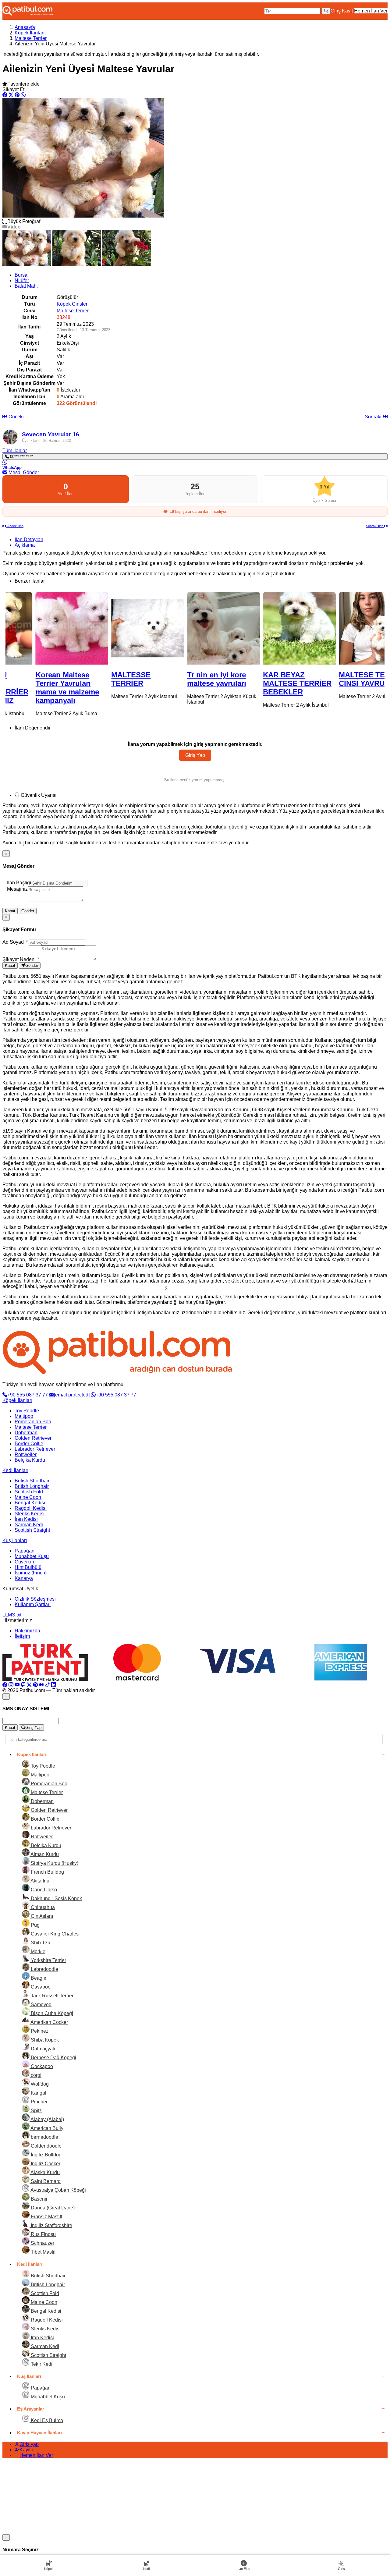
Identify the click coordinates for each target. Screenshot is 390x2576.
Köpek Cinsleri (73, 304)
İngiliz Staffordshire (51, 2225)
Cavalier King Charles (54, 1934)
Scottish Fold (29, 1492)
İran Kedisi (26, 1519)
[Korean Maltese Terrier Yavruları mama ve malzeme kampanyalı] (43, 628)
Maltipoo (24, 1416)
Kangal (38, 2093)
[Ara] (326, 11)
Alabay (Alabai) (47, 2119)
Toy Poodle (27, 1411)
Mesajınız (17, 889)
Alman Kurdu (44, 1854)
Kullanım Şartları (33, 1604)
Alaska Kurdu (45, 2172)
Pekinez (39, 2031)
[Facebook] (5, 1685)
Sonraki (374, 417)
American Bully (46, 2128)
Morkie (37, 1952)
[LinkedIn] (54, 1685)
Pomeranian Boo (33, 1422)
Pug (35, 1925)
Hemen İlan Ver (371, 11)
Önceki (16, 417)
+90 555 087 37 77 (28, 1395)
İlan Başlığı (19, 883)
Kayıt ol (28, 2450)
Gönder (28, 911)
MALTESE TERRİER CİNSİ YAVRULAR (344, 679)
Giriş (336, 11)
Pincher (39, 2102)
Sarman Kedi (29, 1525)
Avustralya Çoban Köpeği (58, 2190)
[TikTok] (48, 1685)
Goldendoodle (46, 2146)
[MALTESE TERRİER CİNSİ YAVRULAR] (347, 628)
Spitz (36, 2111)
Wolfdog (39, 2084)
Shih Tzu (40, 1943)
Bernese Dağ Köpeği (53, 2058)
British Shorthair (32, 1481)
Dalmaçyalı (42, 2049)
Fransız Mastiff (46, 2217)
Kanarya (24, 1578)
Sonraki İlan (375, 526)
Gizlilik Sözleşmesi (35, 1599)
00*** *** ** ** (21, 457)
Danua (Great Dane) (52, 2208)
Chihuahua (42, 1907)
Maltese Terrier (31, 38)
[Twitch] (23, 1685)
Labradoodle (44, 1969)
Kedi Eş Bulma (46, 2420)
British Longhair (32, 1486)
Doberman (26, 1433)
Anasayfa (25, 27)
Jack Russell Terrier (51, 1996)
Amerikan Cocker (49, 2022)
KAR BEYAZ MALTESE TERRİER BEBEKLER (269, 683)
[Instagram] (11, 1685)
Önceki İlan (15, 526)
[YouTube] (17, 1685)
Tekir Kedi (41, 2364)
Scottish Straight (32, 1530)
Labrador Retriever (35, 1449)
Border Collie (29, 1444)
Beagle (38, 1978)
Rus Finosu (43, 2234)
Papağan (25, 1551)
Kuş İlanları (15, 1540)
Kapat (10, 911)
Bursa (21, 275)
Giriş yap (29, 2444)
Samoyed (41, 2005)
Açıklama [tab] (25, 545)
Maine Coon (28, 1497)
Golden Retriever (33, 1438)
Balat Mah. (26, 286)
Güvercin (24, 1562)
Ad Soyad (15, 942)
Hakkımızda (27, 1631)
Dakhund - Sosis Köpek (56, 1898)
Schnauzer (42, 2243)
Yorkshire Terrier (48, 1960)
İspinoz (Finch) (31, 1573)
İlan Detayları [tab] (29, 539)
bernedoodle (44, 2137)
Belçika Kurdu (30, 1460)
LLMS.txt (12, 1615)
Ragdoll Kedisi (31, 1508)
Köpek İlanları (30, 33)
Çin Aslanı (41, 1916)
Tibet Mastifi (43, 2252)
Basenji (38, 2199)
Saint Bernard (45, 2181)
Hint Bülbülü (28, 1567)
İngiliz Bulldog (46, 2155)
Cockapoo (41, 2066)
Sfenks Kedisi (30, 1514)
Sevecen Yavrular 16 (51, 434)
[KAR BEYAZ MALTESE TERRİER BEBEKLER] (271, 628)
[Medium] (41, 1685)
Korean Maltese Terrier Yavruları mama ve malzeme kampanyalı (39, 688)
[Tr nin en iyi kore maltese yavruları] (195, 628)
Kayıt (347, 11)
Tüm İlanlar (15, 451)
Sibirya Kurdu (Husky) (54, 1863)
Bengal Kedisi (30, 1503)
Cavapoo (40, 1987)
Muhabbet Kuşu (32, 1556)
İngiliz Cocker (45, 2164)
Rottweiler (26, 1455)
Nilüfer (22, 280)
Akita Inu (39, 1881)
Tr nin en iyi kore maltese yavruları (188, 679)
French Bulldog (47, 1872)
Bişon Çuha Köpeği (51, 2013)
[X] (29, 1685)
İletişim (22, 1636)
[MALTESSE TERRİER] (119, 628)
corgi (35, 2075)
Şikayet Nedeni (21, 959)
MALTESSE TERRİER (103, 679)
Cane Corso (43, 1890)
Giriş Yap (195, 755)
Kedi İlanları (15, 1470)
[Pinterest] (35, 1685)
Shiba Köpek (44, 2040)
